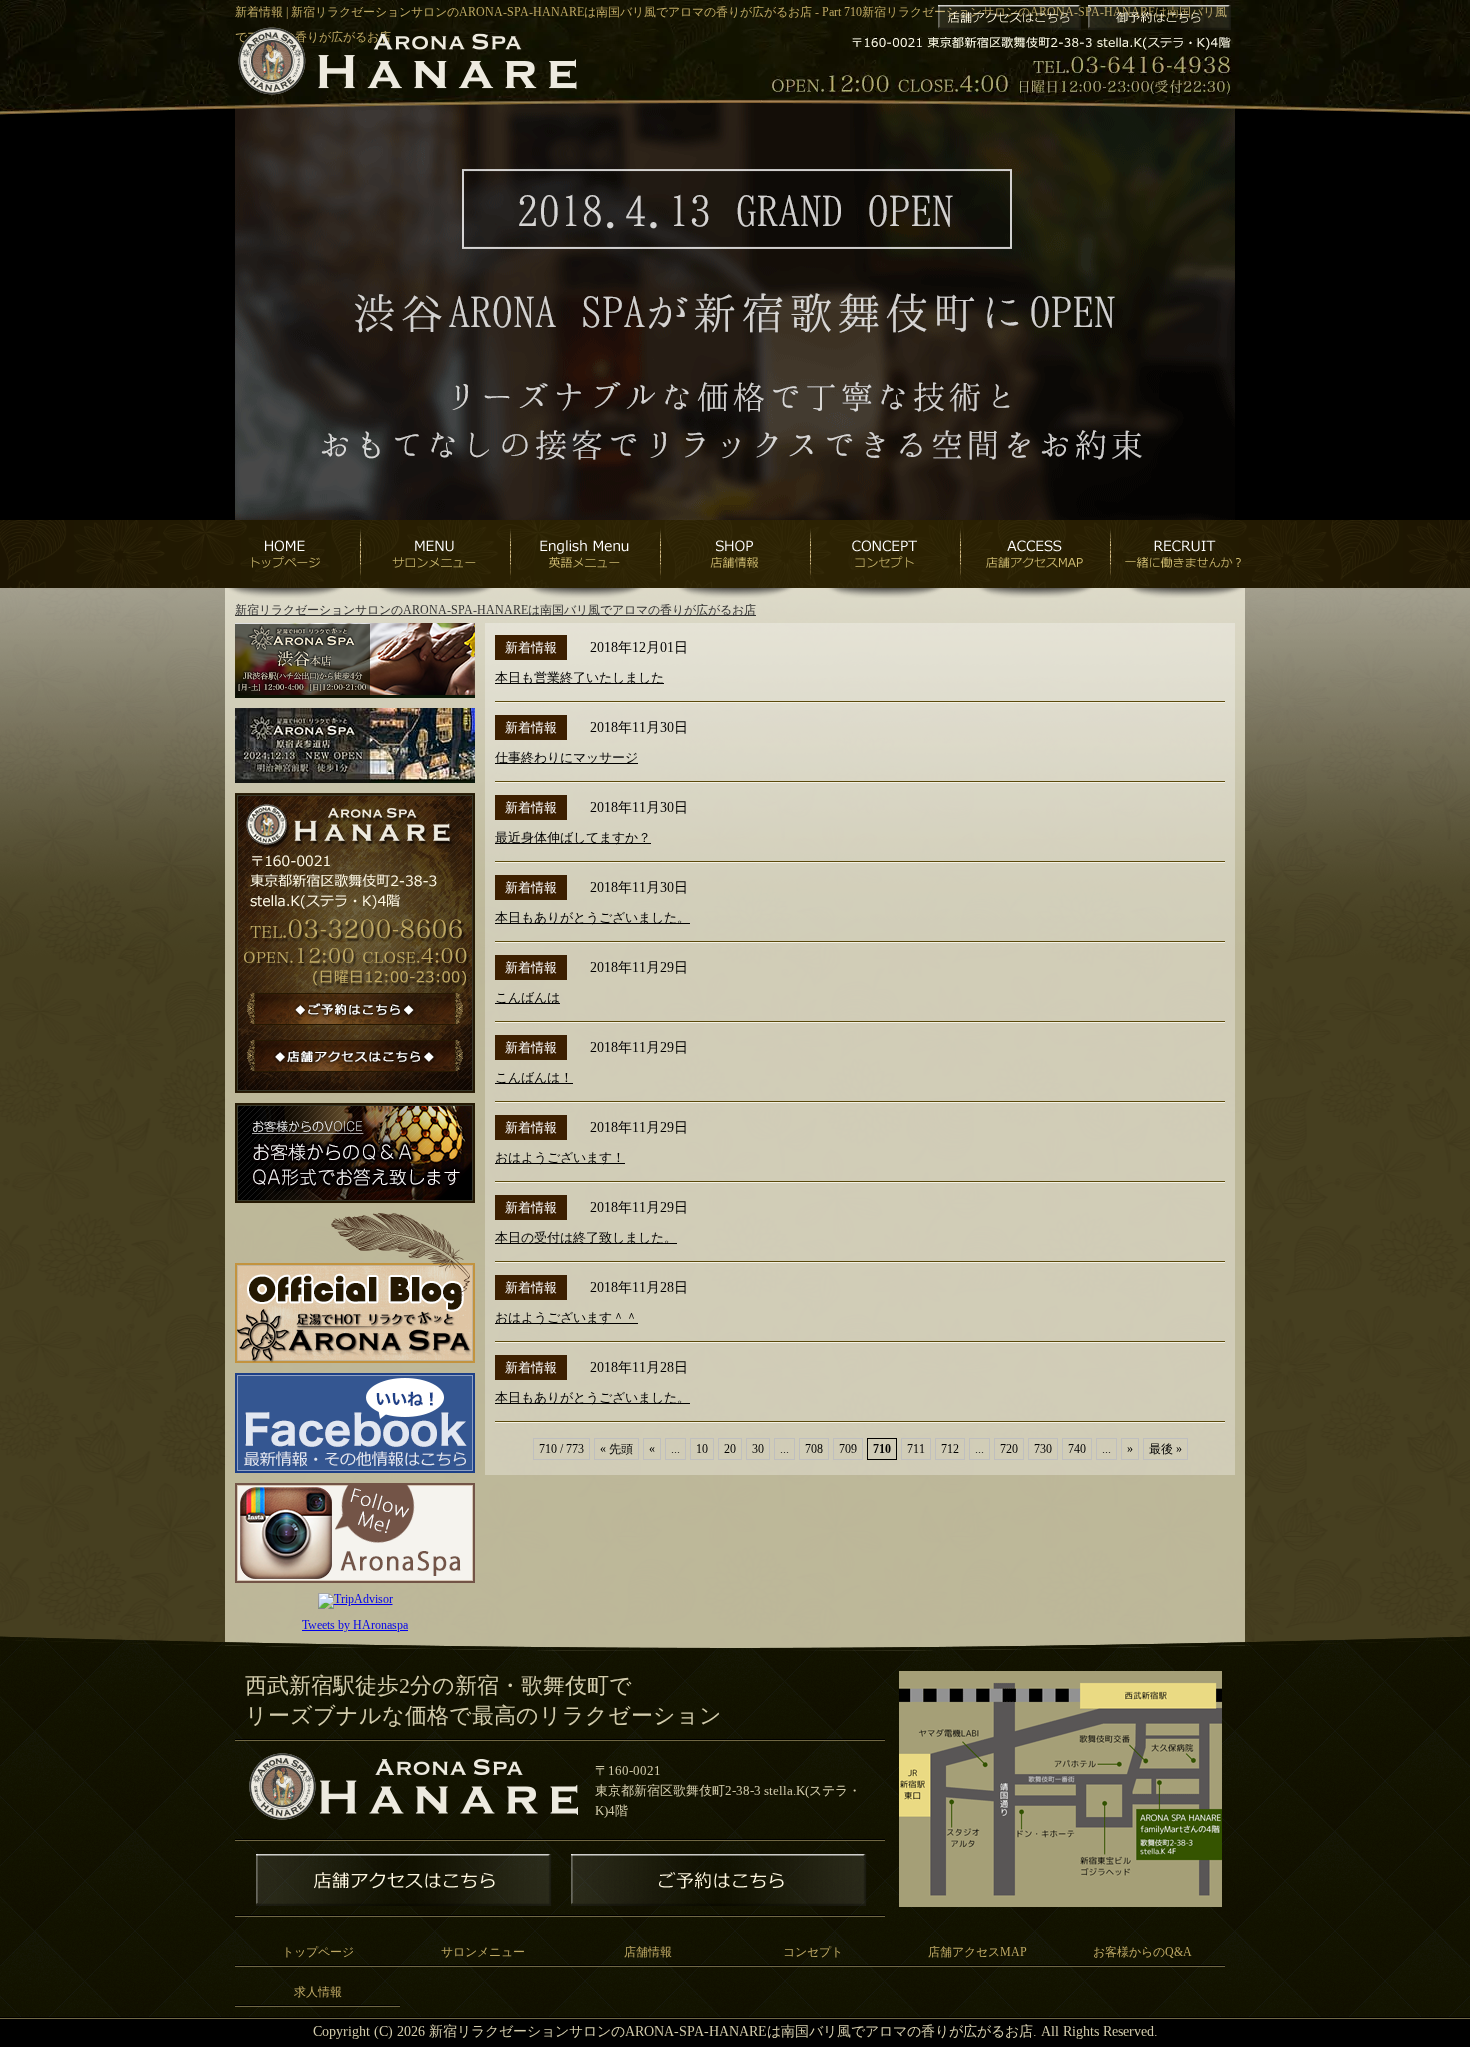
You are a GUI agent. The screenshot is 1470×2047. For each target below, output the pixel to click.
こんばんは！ (534, 1077)
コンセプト (813, 1952)
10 (702, 1449)
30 (758, 1449)
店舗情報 (648, 1952)
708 (814, 1449)
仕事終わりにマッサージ (566, 757)
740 (1077, 1449)
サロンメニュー (483, 1952)
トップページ (318, 1952)
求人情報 (318, 1992)
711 (916, 1449)
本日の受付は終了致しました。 (586, 1237)
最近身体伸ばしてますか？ (573, 837)
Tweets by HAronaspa (355, 1625)
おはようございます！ (560, 1157)
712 (950, 1449)
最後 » (1165, 1449)
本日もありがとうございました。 (592, 917)
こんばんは (527, 997)
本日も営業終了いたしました (579, 677)
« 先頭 (616, 1449)
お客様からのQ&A (1142, 1952)
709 (848, 1449)
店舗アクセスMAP (977, 1952)
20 (730, 1449)
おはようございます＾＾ (566, 1317)
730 (1043, 1449)
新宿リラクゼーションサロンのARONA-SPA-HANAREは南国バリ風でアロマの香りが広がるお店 (495, 610)
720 (1009, 1449)
